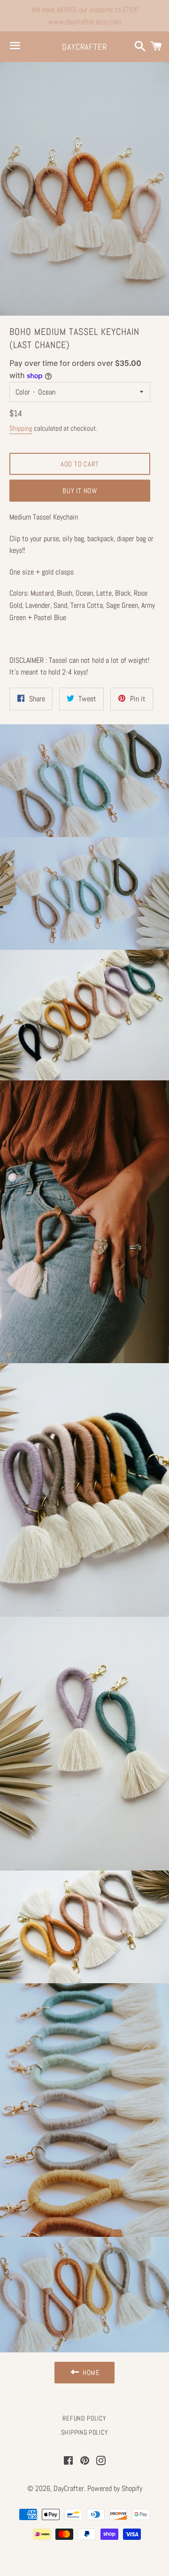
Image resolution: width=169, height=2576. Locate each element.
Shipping (21, 428)
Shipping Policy (85, 2432)
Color (23, 392)
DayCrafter (84, 47)
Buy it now (80, 491)
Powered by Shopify (115, 2488)
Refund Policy (84, 2418)
